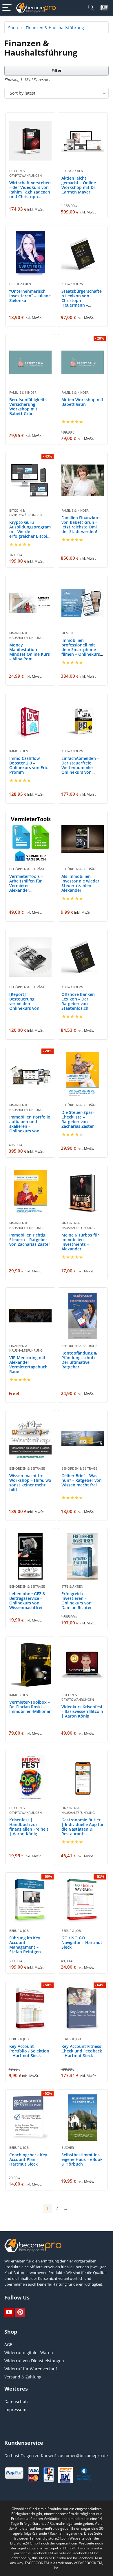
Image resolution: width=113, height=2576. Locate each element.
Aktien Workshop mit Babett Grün (82, 402)
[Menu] (7, 8)
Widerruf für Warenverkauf (31, 2369)
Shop (13, 28)
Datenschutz (17, 2401)
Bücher (68, 2147)
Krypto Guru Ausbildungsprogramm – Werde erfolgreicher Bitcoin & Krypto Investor (30, 531)
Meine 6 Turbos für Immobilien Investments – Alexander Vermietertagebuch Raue (81, 1246)
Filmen (67, 633)
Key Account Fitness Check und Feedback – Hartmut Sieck (82, 2051)
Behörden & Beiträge (27, 869)
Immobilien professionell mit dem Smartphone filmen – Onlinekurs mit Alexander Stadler (81, 652)
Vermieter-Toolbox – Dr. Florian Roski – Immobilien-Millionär (30, 1707)
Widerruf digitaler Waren (29, 2353)
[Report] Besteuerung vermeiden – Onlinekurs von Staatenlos (24, 1004)
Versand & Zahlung (23, 2377)
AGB (8, 2344)
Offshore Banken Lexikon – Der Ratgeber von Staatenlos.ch (78, 1001)
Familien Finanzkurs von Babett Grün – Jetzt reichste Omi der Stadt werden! (81, 525)
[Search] (91, 8)
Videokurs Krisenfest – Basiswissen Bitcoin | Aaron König (82, 1711)
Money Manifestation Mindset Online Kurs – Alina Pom (30, 652)
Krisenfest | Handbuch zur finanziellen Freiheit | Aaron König (29, 1827)
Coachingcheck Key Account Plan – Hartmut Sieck (28, 2159)
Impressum (15, 2410)
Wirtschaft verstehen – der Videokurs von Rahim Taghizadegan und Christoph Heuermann (30, 192)
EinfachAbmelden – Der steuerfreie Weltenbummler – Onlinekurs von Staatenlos (80, 768)
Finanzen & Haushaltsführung (26, 635)
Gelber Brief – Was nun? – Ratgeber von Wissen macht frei (82, 1480)
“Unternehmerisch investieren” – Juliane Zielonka (30, 296)
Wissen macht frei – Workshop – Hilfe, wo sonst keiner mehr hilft (30, 1483)
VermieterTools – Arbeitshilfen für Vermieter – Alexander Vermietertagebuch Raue (28, 888)
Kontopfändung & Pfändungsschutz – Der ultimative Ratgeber (80, 1360)
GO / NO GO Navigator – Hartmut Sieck (82, 1942)
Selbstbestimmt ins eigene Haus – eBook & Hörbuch (82, 2159)
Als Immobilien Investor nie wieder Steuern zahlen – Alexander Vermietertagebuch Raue (81, 888)
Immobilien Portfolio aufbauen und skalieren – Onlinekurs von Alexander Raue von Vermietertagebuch (30, 1128)
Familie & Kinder (23, 392)
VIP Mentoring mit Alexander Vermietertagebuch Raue (28, 1365)
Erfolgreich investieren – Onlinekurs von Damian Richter (77, 1601)
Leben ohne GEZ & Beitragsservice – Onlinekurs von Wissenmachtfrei (27, 1601)
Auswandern (72, 284)
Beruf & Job (19, 1931)
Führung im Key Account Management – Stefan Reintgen (25, 1945)
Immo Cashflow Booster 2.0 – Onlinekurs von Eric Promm (29, 765)
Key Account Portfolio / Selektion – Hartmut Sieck (29, 2051)
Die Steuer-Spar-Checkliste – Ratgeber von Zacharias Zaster (78, 1119)
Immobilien (19, 751)
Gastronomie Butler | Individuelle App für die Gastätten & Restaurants (83, 1827)
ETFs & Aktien (72, 171)
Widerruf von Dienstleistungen (34, 2361)
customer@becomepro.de (83, 2456)
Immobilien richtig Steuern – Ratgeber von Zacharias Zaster (30, 1240)
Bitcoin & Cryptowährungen (25, 173)
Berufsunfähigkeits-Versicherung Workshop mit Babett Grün (29, 407)
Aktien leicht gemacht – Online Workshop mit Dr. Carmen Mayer (79, 185)
